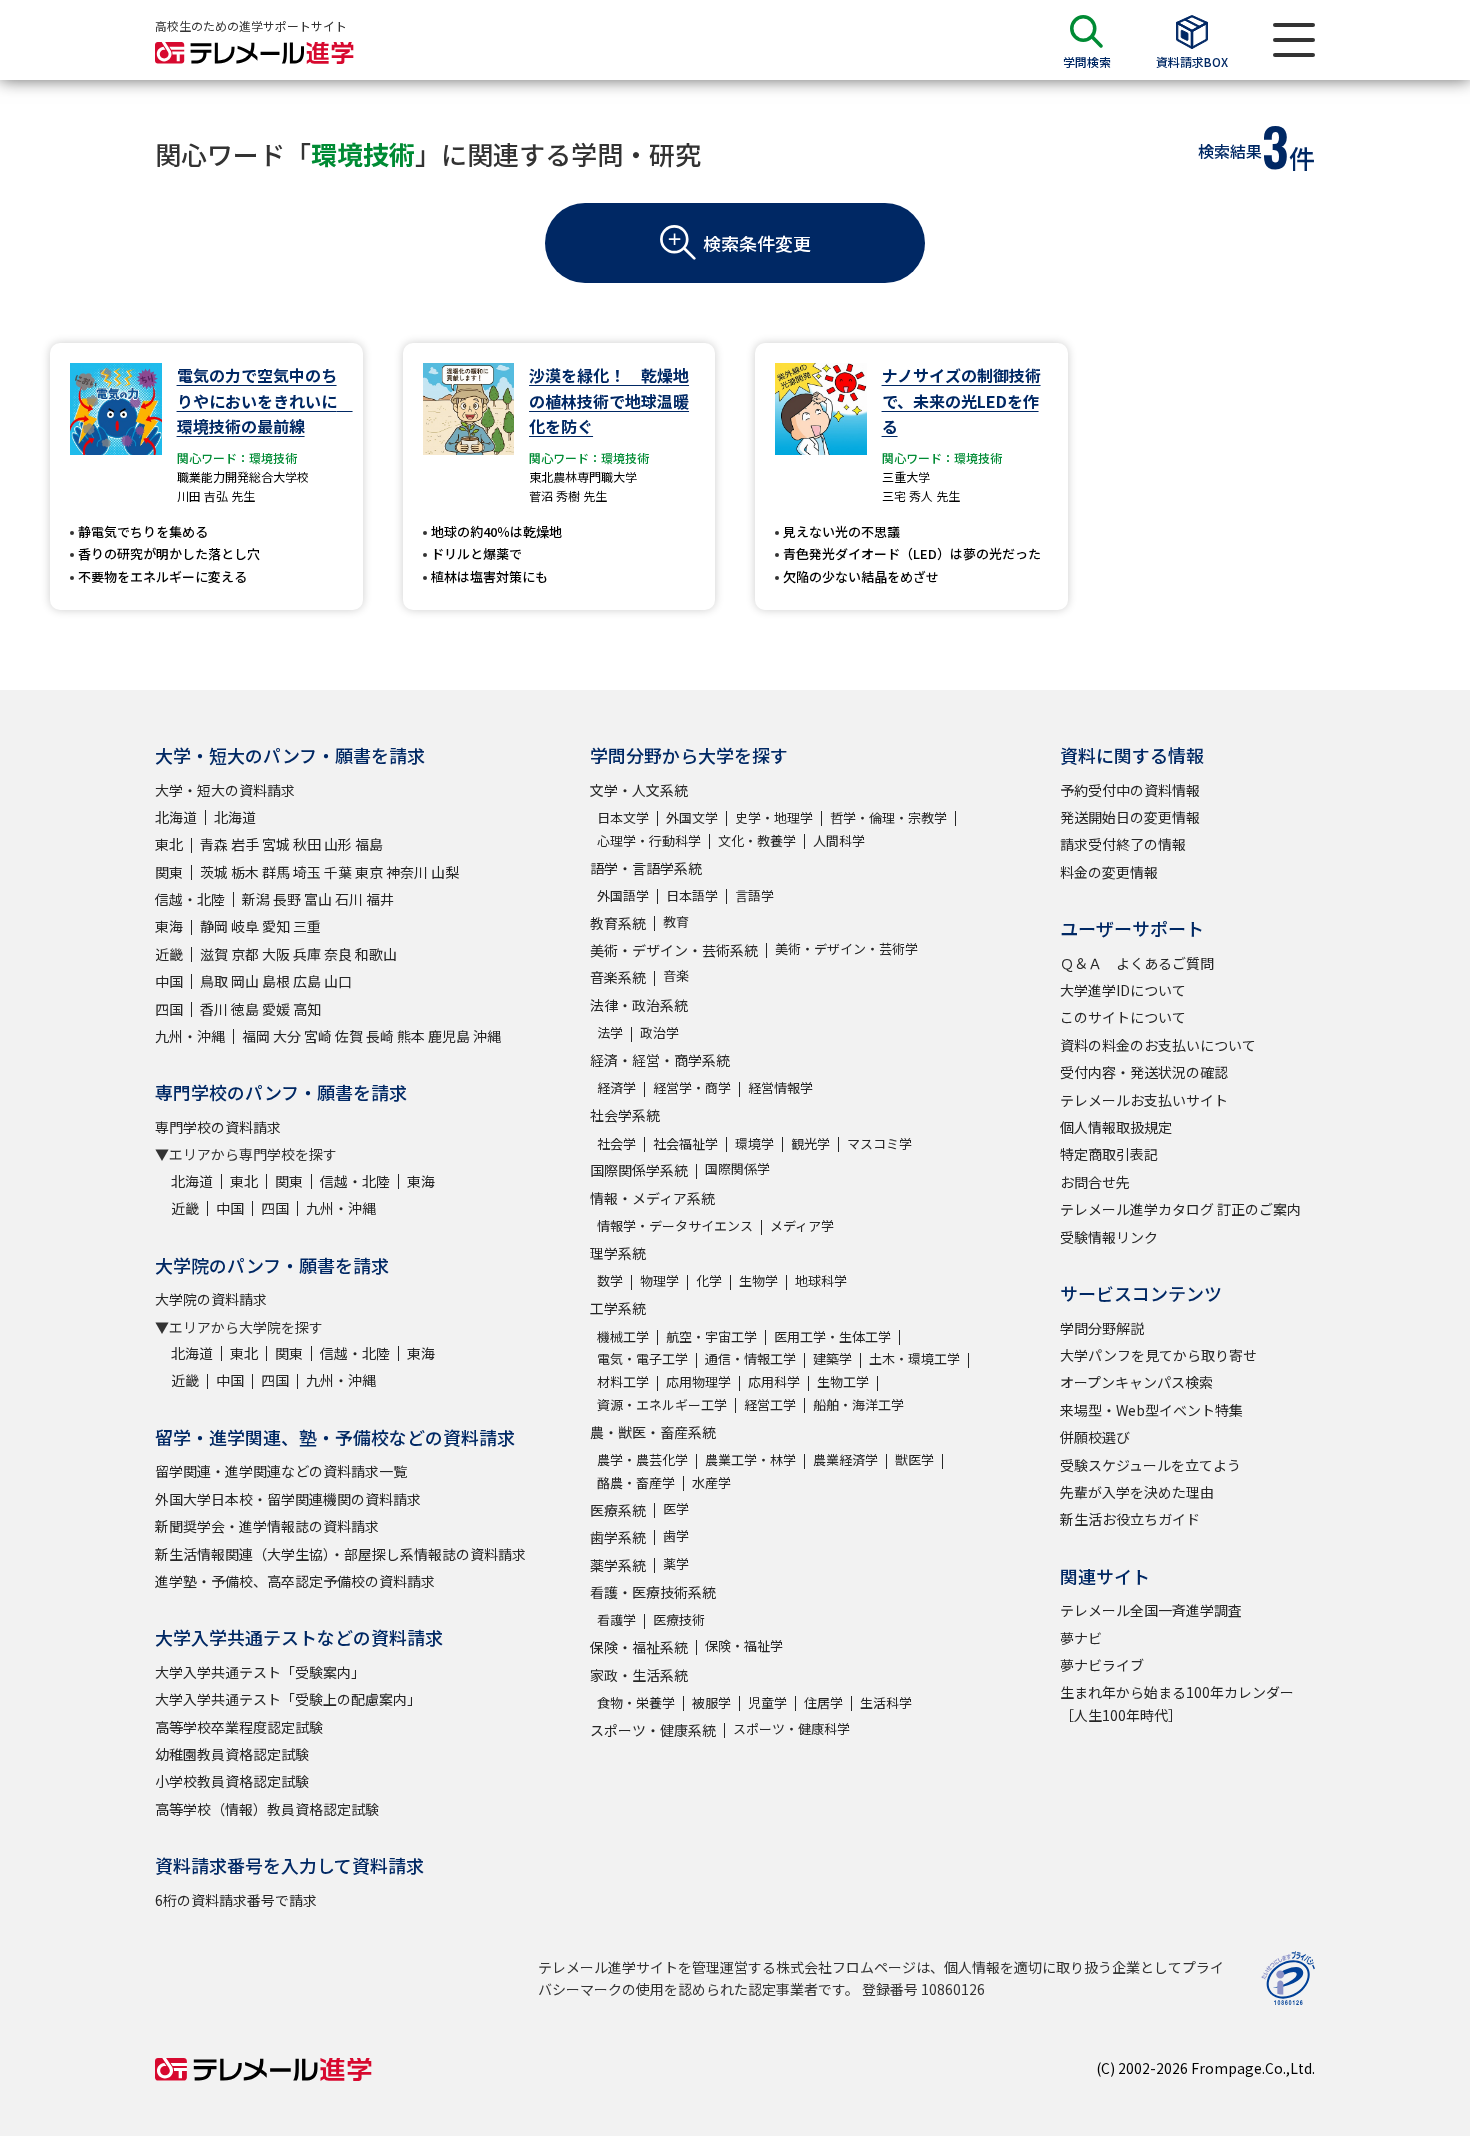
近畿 (169, 954)
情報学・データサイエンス (675, 1225)
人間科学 (839, 840)
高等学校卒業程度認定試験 (239, 1727)
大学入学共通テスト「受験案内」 (260, 1672)
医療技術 (679, 1619)
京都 (245, 954)
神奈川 (407, 872)
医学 (676, 1508)
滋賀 (214, 954)
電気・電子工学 (642, 1358)
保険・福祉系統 (639, 1647)
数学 (610, 1280)
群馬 (276, 872)
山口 (338, 981)
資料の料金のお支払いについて (1158, 1045)
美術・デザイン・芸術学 (846, 948)
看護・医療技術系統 (653, 1592)
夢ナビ (1081, 1638)
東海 (169, 926)
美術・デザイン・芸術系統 (674, 950)
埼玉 (307, 872)
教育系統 (618, 923)
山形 (338, 844)
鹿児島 (449, 1036)
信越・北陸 (190, 899)
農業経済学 (845, 1459)
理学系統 (618, 1253)
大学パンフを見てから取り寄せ (1158, 1355)
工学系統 (618, 1308)
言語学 (754, 895)
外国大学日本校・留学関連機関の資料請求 (288, 1499)
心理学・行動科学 (649, 840)
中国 (169, 981)
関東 (169, 872)
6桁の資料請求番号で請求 (236, 1900)
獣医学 (914, 1459)
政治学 (659, 1032)
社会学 (616, 1143)
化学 (709, 1280)
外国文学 (692, 817)
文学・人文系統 (639, 790)
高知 (307, 1009)
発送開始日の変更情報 (1130, 817)
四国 (169, 1009)
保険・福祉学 (744, 1645)
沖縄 (487, 1036)
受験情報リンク (1109, 1237)
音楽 (676, 975)
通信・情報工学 (750, 1358)
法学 (610, 1032)
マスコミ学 (879, 1143)
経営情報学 (780, 1087)
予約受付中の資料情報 (1130, 790)
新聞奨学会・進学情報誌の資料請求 (267, 1526)
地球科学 (821, 1280)
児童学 (767, 1702)
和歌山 (376, 954)
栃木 (245, 872)
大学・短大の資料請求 (225, 790)
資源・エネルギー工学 (662, 1404)
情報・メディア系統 (652, 1198)
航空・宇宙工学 (711, 1336)
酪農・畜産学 (636, 1482)
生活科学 (886, 1702)
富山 (318, 899)
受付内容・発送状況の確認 (1144, 1072)
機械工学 (623, 1336)
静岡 (214, 926)
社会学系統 (625, 1115)
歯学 (676, 1535)
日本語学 (692, 895)
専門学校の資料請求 (218, 1127)
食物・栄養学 (636, 1702)
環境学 (754, 1143)
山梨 (445, 872)
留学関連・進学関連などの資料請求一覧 (281, 1471)
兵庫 (307, 954)
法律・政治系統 (639, 1005)
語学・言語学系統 (646, 868)
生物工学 (843, 1381)
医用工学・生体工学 (832, 1336)
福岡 (256, 1036)
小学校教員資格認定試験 (232, 1781)
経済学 (616, 1087)
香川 (214, 1009)
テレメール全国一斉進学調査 (1151, 1610)
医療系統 (618, 1510)
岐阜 (245, 926)
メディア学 (802, 1225)
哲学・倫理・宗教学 (888, 817)
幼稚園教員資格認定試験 (232, 1754)
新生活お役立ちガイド (1130, 1519)
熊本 (411, 1036)
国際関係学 (737, 1168)
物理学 (659, 1280)
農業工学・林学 (750, 1459)
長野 (287, 899)
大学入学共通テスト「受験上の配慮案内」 (288, 1699)
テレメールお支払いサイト (1144, 1100)
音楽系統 (618, 977)
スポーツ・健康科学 (791, 1728)
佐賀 (349, 1036)
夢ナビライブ (1102, 1665)
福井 (380, 899)
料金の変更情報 (1109, 872)
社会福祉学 (685, 1143)
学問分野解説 (1102, 1328)
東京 (369, 872)
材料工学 (623, 1381)
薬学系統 (618, 1565)
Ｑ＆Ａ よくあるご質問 (1137, 963)
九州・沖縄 (190, 1036)
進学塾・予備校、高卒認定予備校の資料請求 (295, 1581)
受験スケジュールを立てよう (1150, 1465)
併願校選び (1095, 1437)
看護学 (616, 1619)
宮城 (276, 844)
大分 (287, 1036)
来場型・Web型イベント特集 (1151, 1410)
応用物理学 (698, 1381)
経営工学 (770, 1404)
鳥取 (214, 981)
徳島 (245, 1009)
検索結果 (1230, 151)
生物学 (758, 1280)
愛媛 (276, 1009)
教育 (676, 921)
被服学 (711, 1702)
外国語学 (623, 895)
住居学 (823, 1702)
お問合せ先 (1095, 1182)
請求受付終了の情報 (1123, 844)
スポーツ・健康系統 (653, 1730)
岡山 (245, 981)
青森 (214, 844)
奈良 (338, 954)
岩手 (245, 844)
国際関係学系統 (639, 1170)
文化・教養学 (757, 840)
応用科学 (774, 1381)
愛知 (276, 926)
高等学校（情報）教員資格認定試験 (267, 1809)
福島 (369, 844)
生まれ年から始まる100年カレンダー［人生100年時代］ (1177, 1703)
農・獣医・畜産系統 (653, 1432)
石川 (349, 899)
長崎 (380, 1036)
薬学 (676, 1563)
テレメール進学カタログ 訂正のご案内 (1180, 1209)
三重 (307, 926)
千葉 (338, 872)
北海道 (176, 817)
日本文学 (623, 817)
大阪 (276, 954)
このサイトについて (1123, 1017)
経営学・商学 (692, 1087)
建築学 (832, 1358)
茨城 (214, 872)
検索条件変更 (757, 243)
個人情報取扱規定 (1116, 1127)
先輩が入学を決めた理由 (1137, 1492)
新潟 (256, 899)
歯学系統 (618, 1537)
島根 (276, 981)
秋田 (307, 844)
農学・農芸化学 (642, 1459)
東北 (169, 844)
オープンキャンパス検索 (1136, 1382)
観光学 (810, 1143)
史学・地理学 (774, 817)
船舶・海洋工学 (858, 1404)
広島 (307, 981)
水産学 (711, 1482)
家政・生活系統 (639, 1675)
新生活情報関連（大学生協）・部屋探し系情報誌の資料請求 (340, 1554)
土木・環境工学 (914, 1358)
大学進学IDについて (1123, 990)
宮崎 (318, 1036)
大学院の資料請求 (211, 1299)
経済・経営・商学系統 (660, 1060)
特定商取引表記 (1109, 1154)
